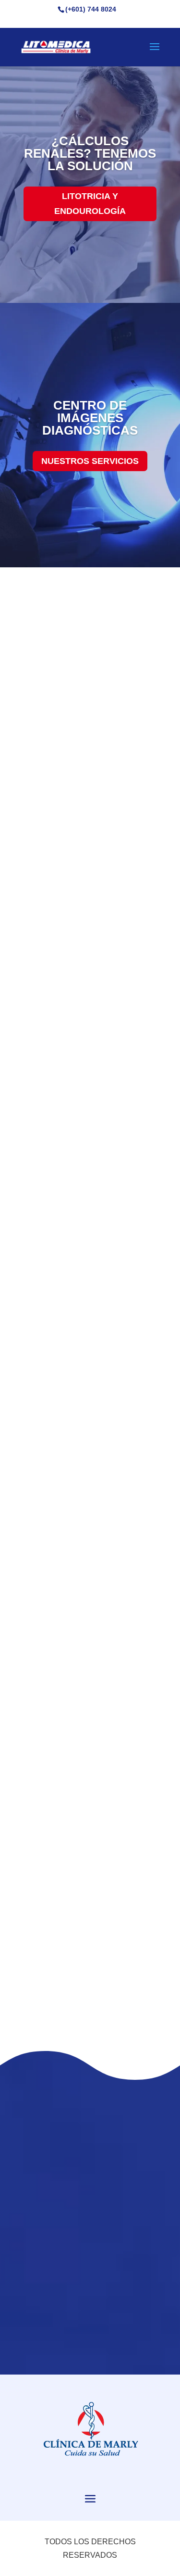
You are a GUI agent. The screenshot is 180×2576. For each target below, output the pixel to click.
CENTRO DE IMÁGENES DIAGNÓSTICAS (90, 418)
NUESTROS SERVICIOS (90, 461)
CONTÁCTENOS (90, 2008)
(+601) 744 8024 (91, 9)
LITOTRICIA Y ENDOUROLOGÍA (90, 204)
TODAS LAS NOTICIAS (90, 2326)
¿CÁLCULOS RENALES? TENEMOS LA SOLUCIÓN (90, 153)
